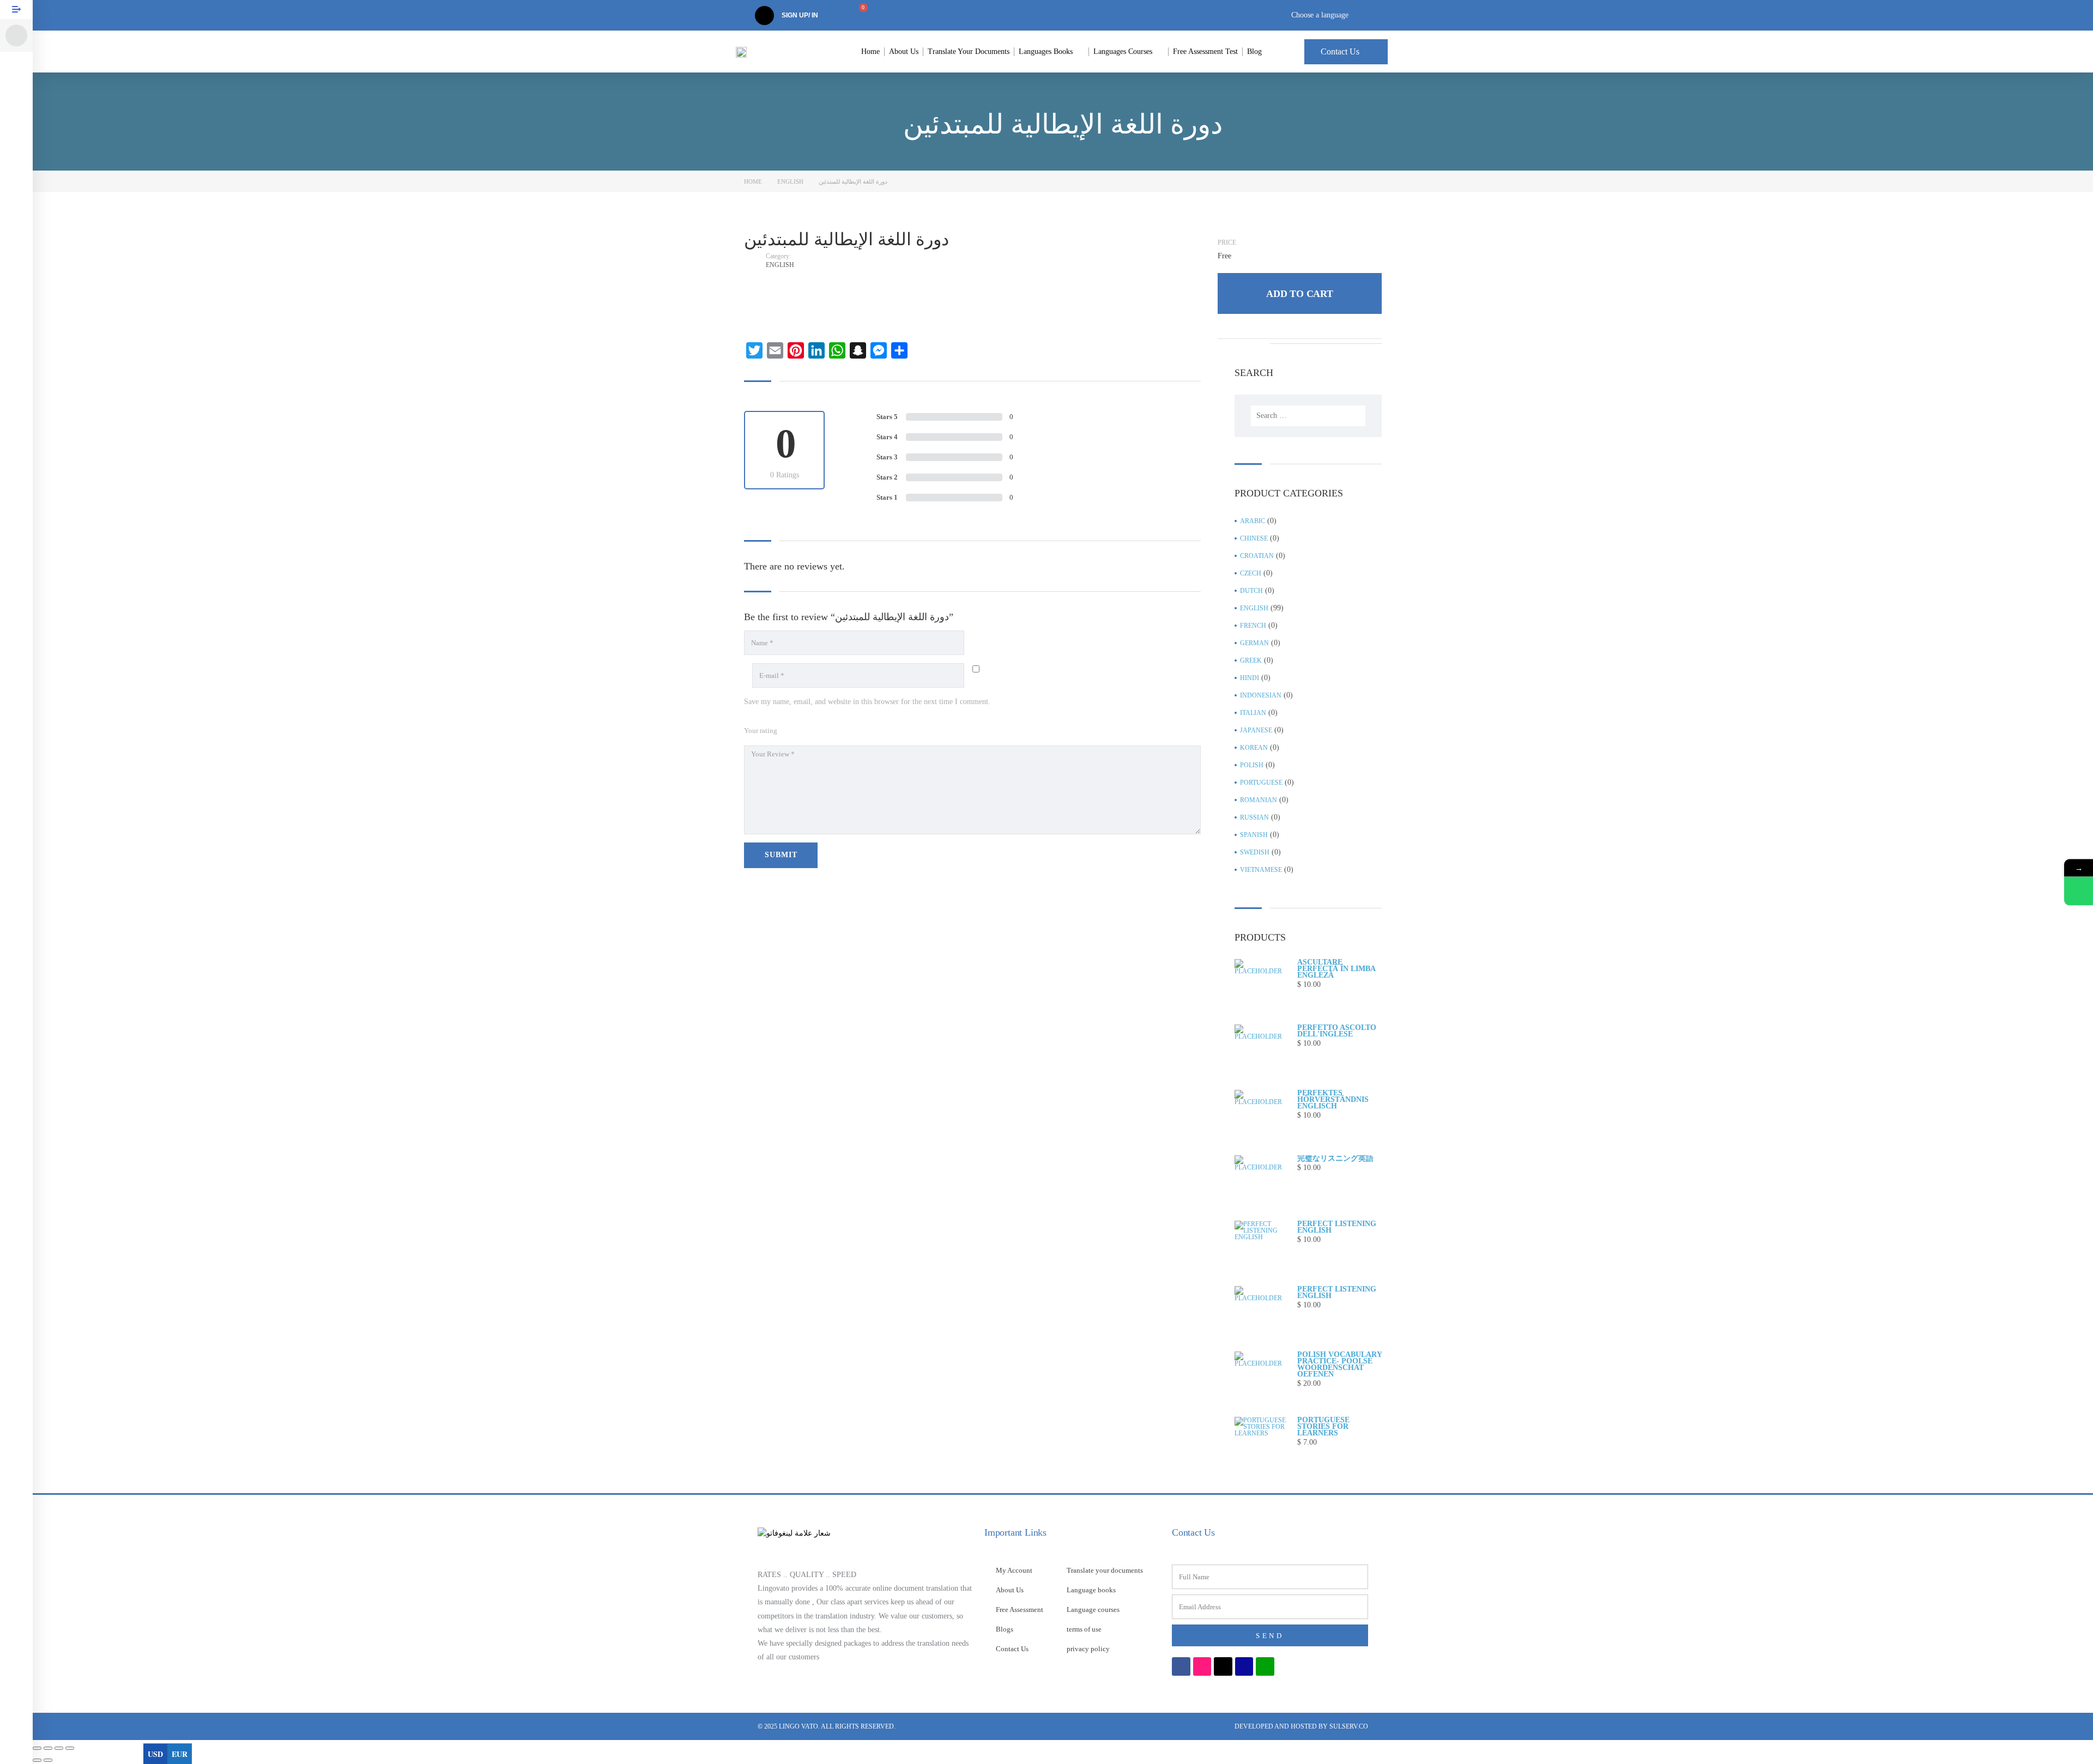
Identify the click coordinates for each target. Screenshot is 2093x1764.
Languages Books (1046, 51)
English (790, 181)
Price (1227, 243)
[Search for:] (1308, 416)
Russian (1254, 817)
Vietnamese (1261, 870)
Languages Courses (1123, 51)
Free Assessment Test (1205, 51)
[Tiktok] (1223, 1666)
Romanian (1259, 800)
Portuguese (1261, 783)
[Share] (59, 1748)
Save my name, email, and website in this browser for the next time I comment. (867, 702)
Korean (1254, 748)
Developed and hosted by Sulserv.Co (1301, 1726)
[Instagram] (1202, 1666)
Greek (1251, 660)
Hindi (1250, 678)
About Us (904, 51)
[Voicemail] (1244, 1666)
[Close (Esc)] (70, 1748)
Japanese (1256, 730)
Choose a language (1320, 15)
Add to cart (1300, 294)
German (1254, 643)
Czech (1251, 573)
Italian (1253, 713)
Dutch (1251, 591)
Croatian (1257, 556)
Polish (1252, 765)
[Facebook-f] (1181, 1666)
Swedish (1255, 852)
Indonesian (1261, 695)
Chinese (1254, 538)
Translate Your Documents (969, 51)
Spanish (1254, 835)
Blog (1254, 51)
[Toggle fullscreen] (48, 1748)
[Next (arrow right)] (48, 1760)
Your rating (761, 731)
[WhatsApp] (2079, 891)
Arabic (1253, 521)
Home (870, 51)
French (1253, 626)
